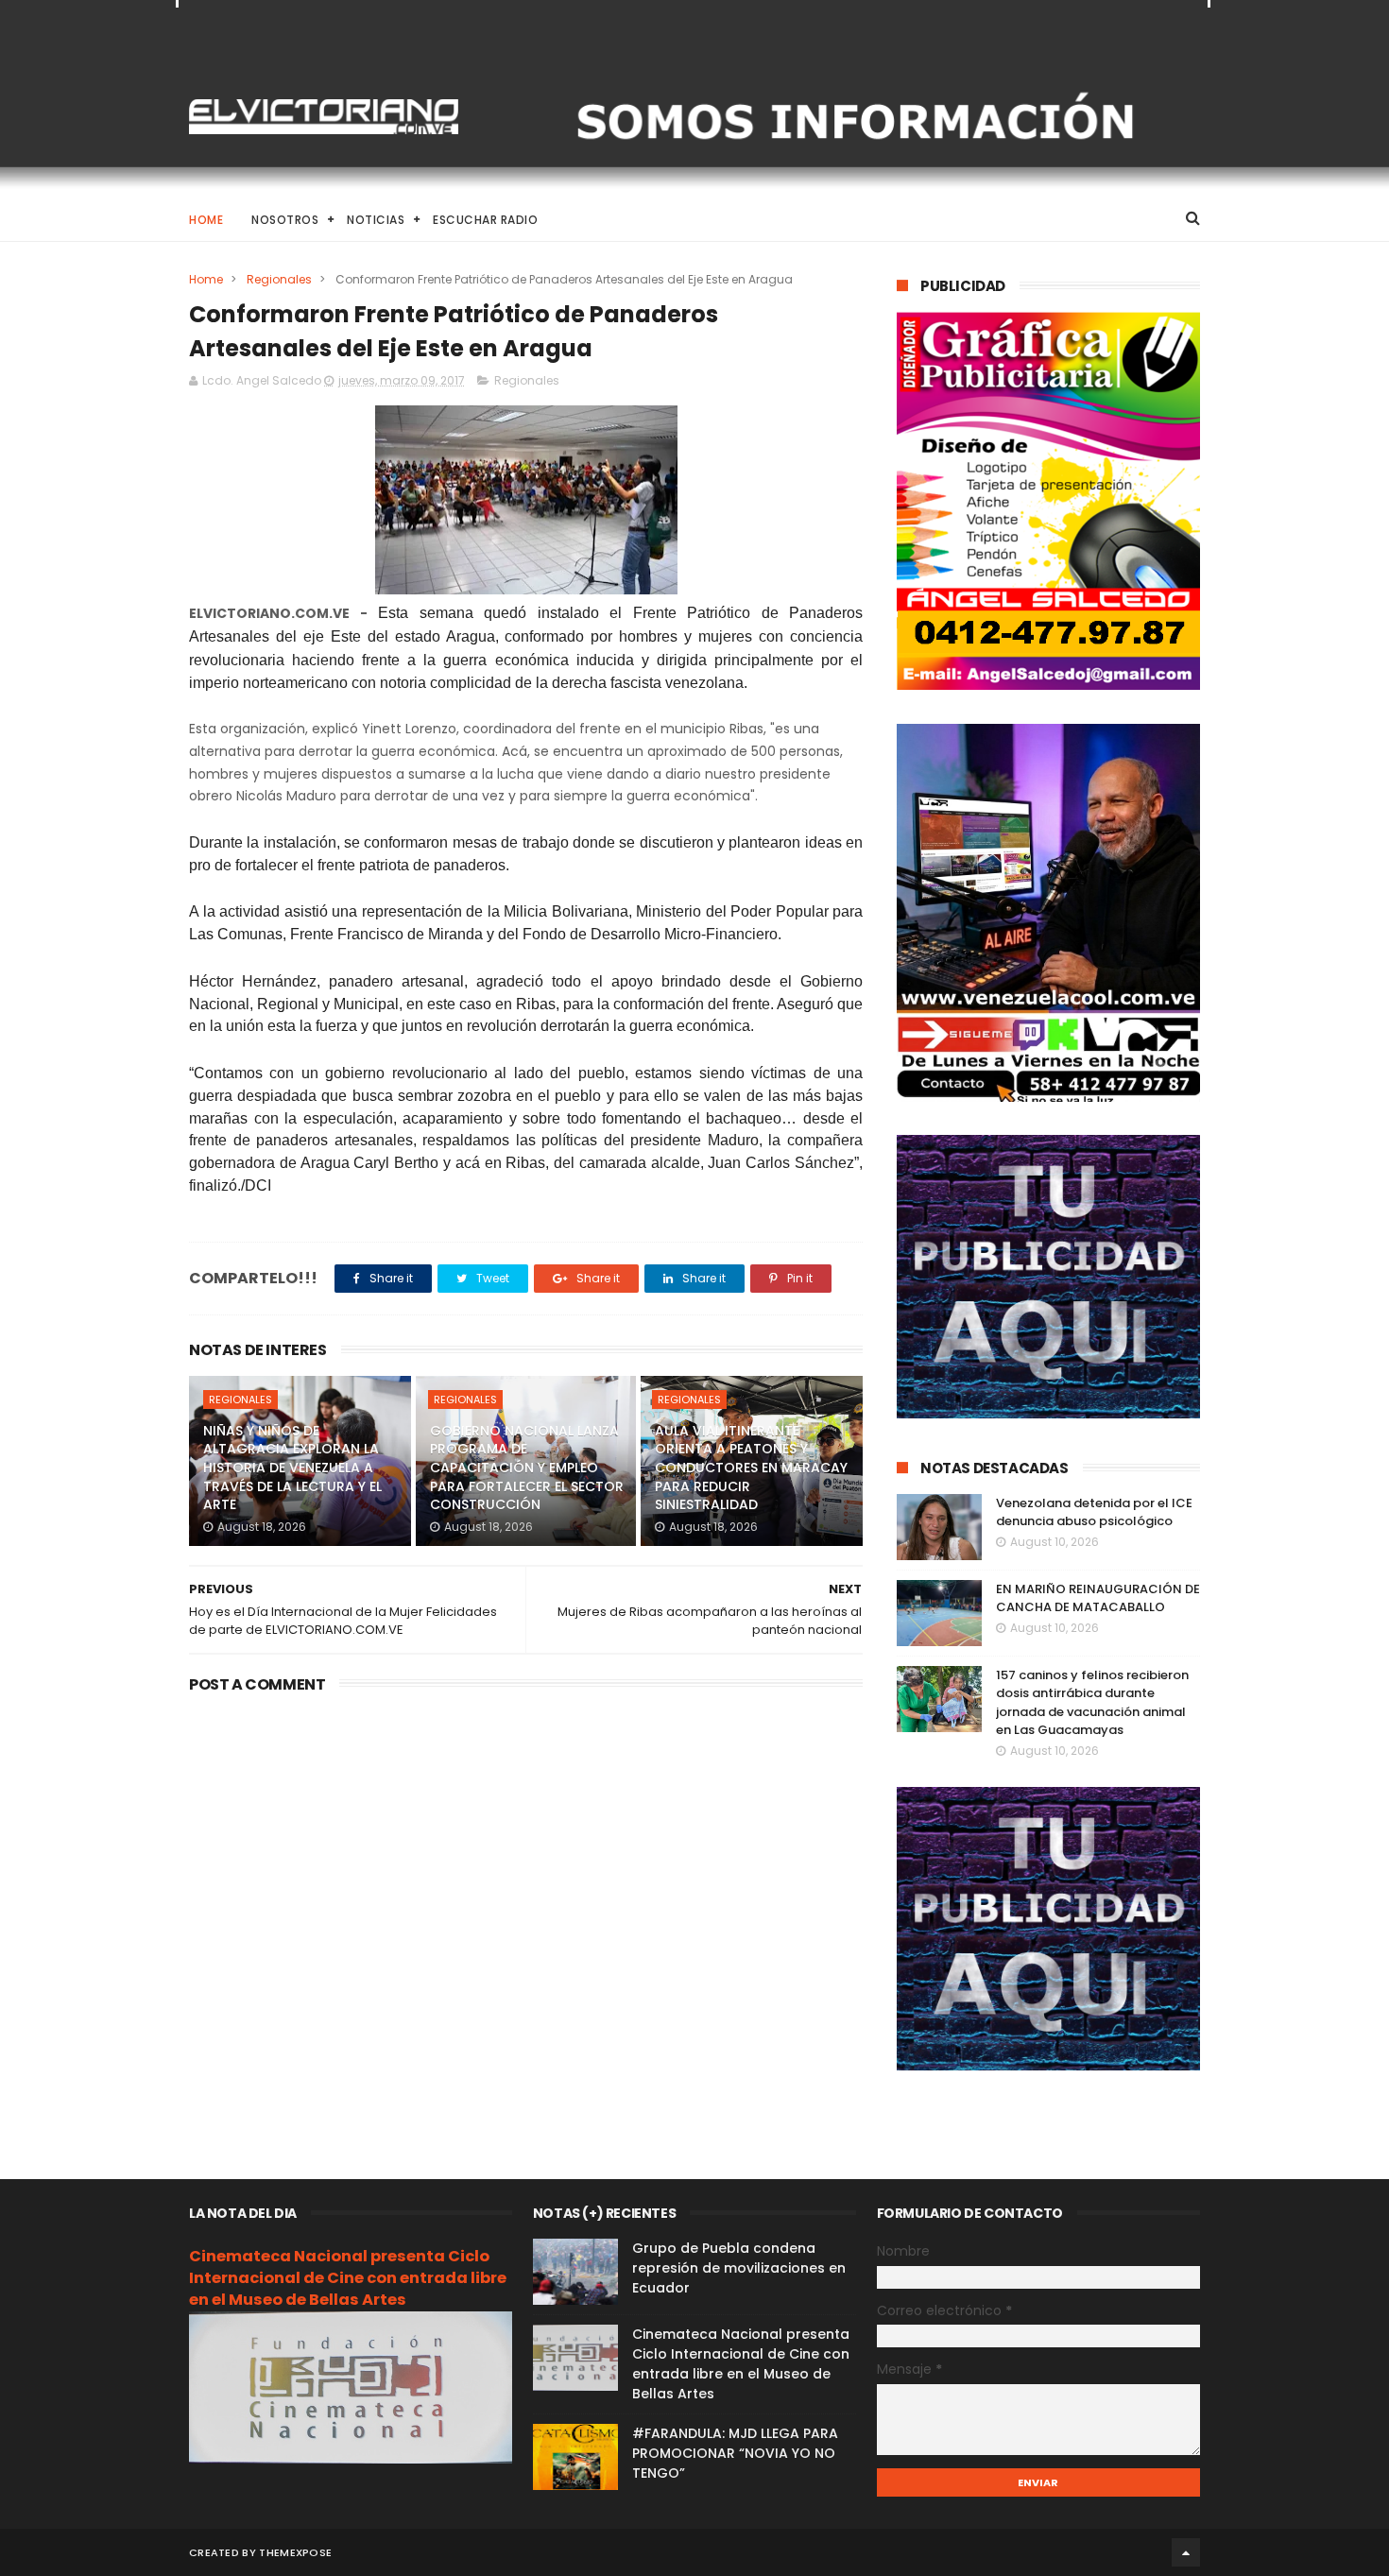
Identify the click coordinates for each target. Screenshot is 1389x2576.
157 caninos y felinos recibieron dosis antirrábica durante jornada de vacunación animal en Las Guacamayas (1092, 1703)
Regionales (279, 279)
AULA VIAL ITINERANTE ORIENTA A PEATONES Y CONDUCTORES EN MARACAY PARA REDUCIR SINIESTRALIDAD (751, 1468)
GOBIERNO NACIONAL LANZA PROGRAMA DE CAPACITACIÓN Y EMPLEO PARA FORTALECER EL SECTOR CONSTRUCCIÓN (527, 1468)
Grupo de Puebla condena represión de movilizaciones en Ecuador (739, 2268)
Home (206, 220)
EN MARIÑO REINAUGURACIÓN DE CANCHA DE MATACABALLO (1098, 1598)
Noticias (376, 220)
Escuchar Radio (485, 220)
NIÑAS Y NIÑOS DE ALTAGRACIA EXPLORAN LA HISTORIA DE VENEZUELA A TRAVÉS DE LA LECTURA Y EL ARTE (292, 1468)
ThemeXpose (295, 2552)
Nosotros (285, 220)
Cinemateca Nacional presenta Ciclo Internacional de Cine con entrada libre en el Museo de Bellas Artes (348, 2278)
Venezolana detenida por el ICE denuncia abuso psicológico (1094, 1512)
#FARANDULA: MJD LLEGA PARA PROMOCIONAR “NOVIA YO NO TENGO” (735, 2453)
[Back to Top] (1186, 2552)
